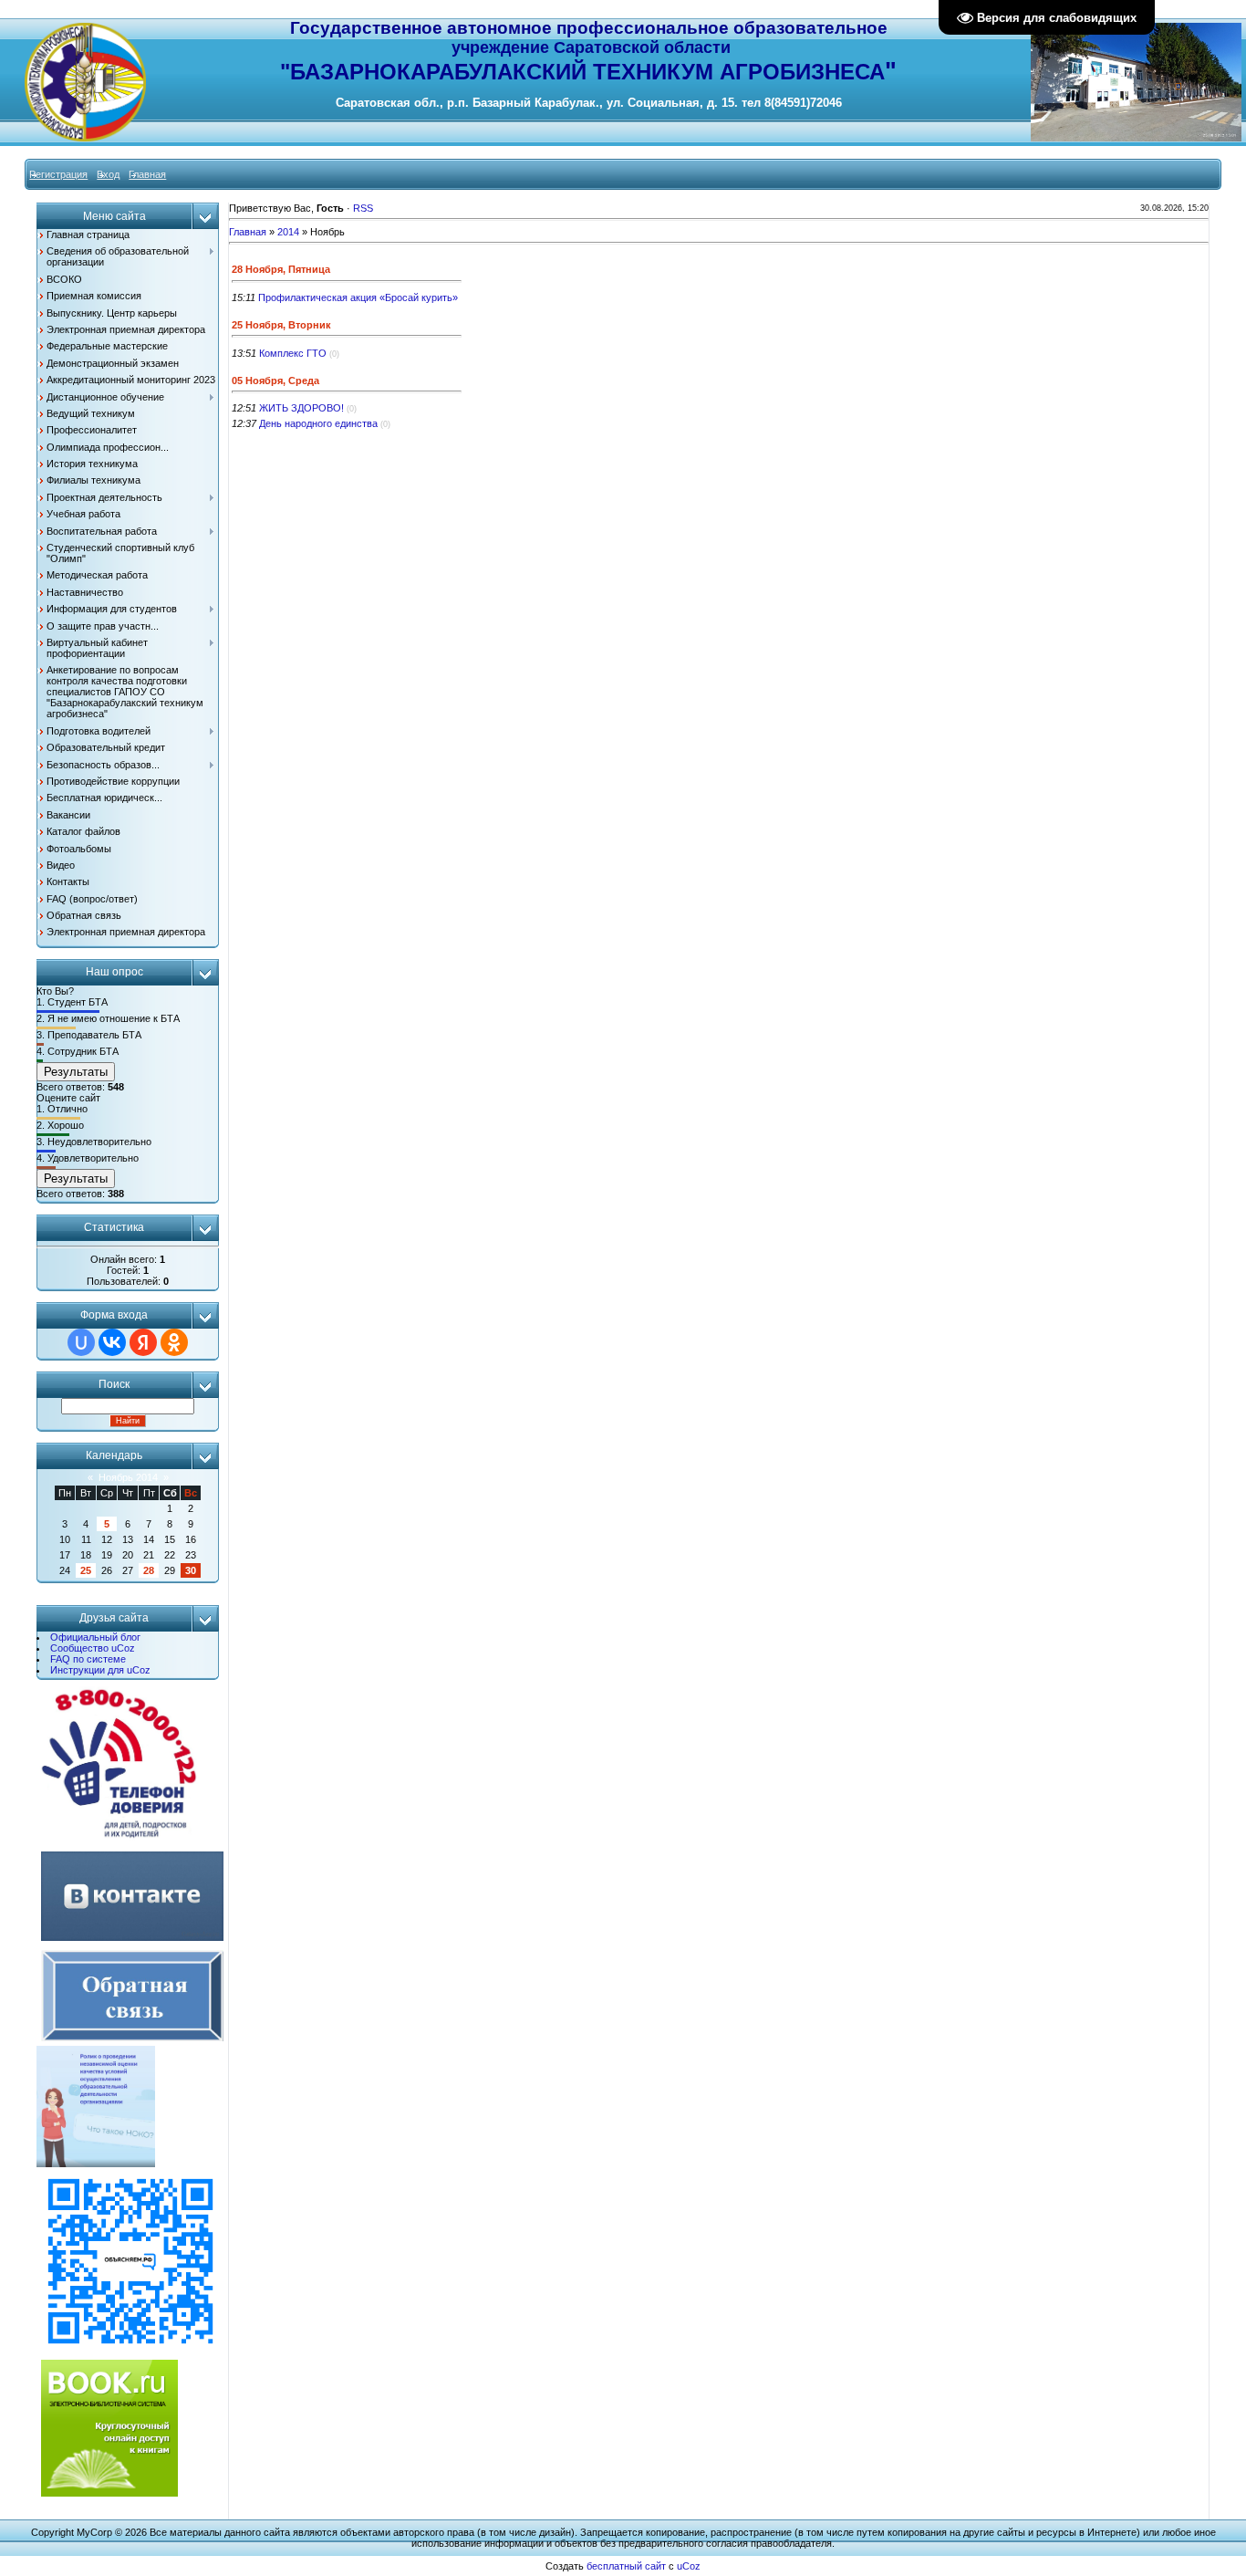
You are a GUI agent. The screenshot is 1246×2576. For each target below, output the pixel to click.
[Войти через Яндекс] (143, 1342)
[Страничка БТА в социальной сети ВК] (132, 1942)
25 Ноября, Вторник (281, 325)
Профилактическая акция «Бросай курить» (358, 297)
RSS (363, 208)
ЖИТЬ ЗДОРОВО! (301, 408)
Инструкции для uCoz (100, 1670)
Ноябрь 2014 (128, 1477)
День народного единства (318, 423)
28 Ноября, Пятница (281, 269)
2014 (288, 232)
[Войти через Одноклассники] (174, 1342)
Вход (108, 174)
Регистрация (58, 174)
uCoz (689, 2566)
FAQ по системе (88, 1659)
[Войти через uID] (81, 1342)
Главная (147, 174)
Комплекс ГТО (293, 353)
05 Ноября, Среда (275, 381)
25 (86, 1570)
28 (149, 1570)
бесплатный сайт (626, 2566)
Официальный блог (95, 1637)
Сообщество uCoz (93, 1648)
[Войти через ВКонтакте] (112, 1342)
